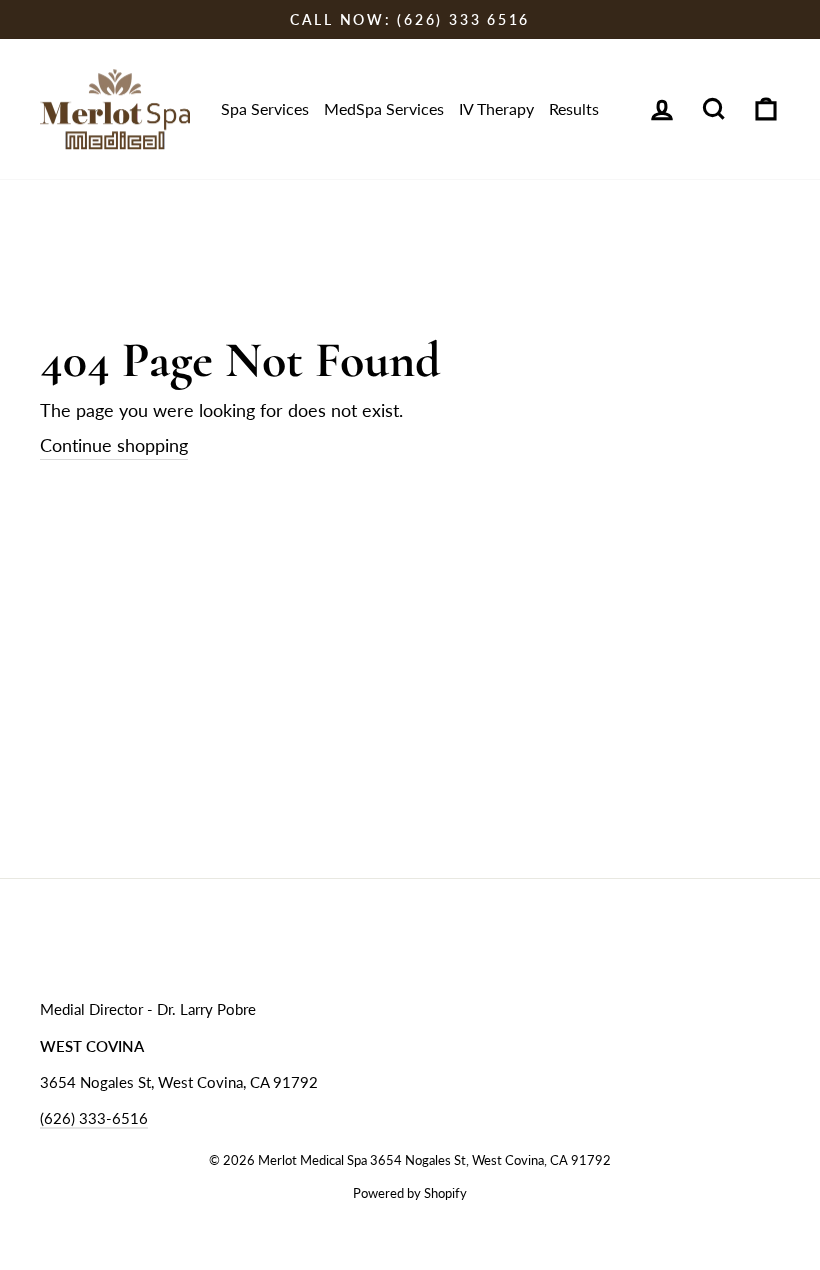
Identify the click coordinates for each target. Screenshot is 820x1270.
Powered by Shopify (410, 1193)
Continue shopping (114, 445)
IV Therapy (496, 108)
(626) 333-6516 (94, 1118)
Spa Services (265, 108)
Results (574, 108)
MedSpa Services (384, 108)
